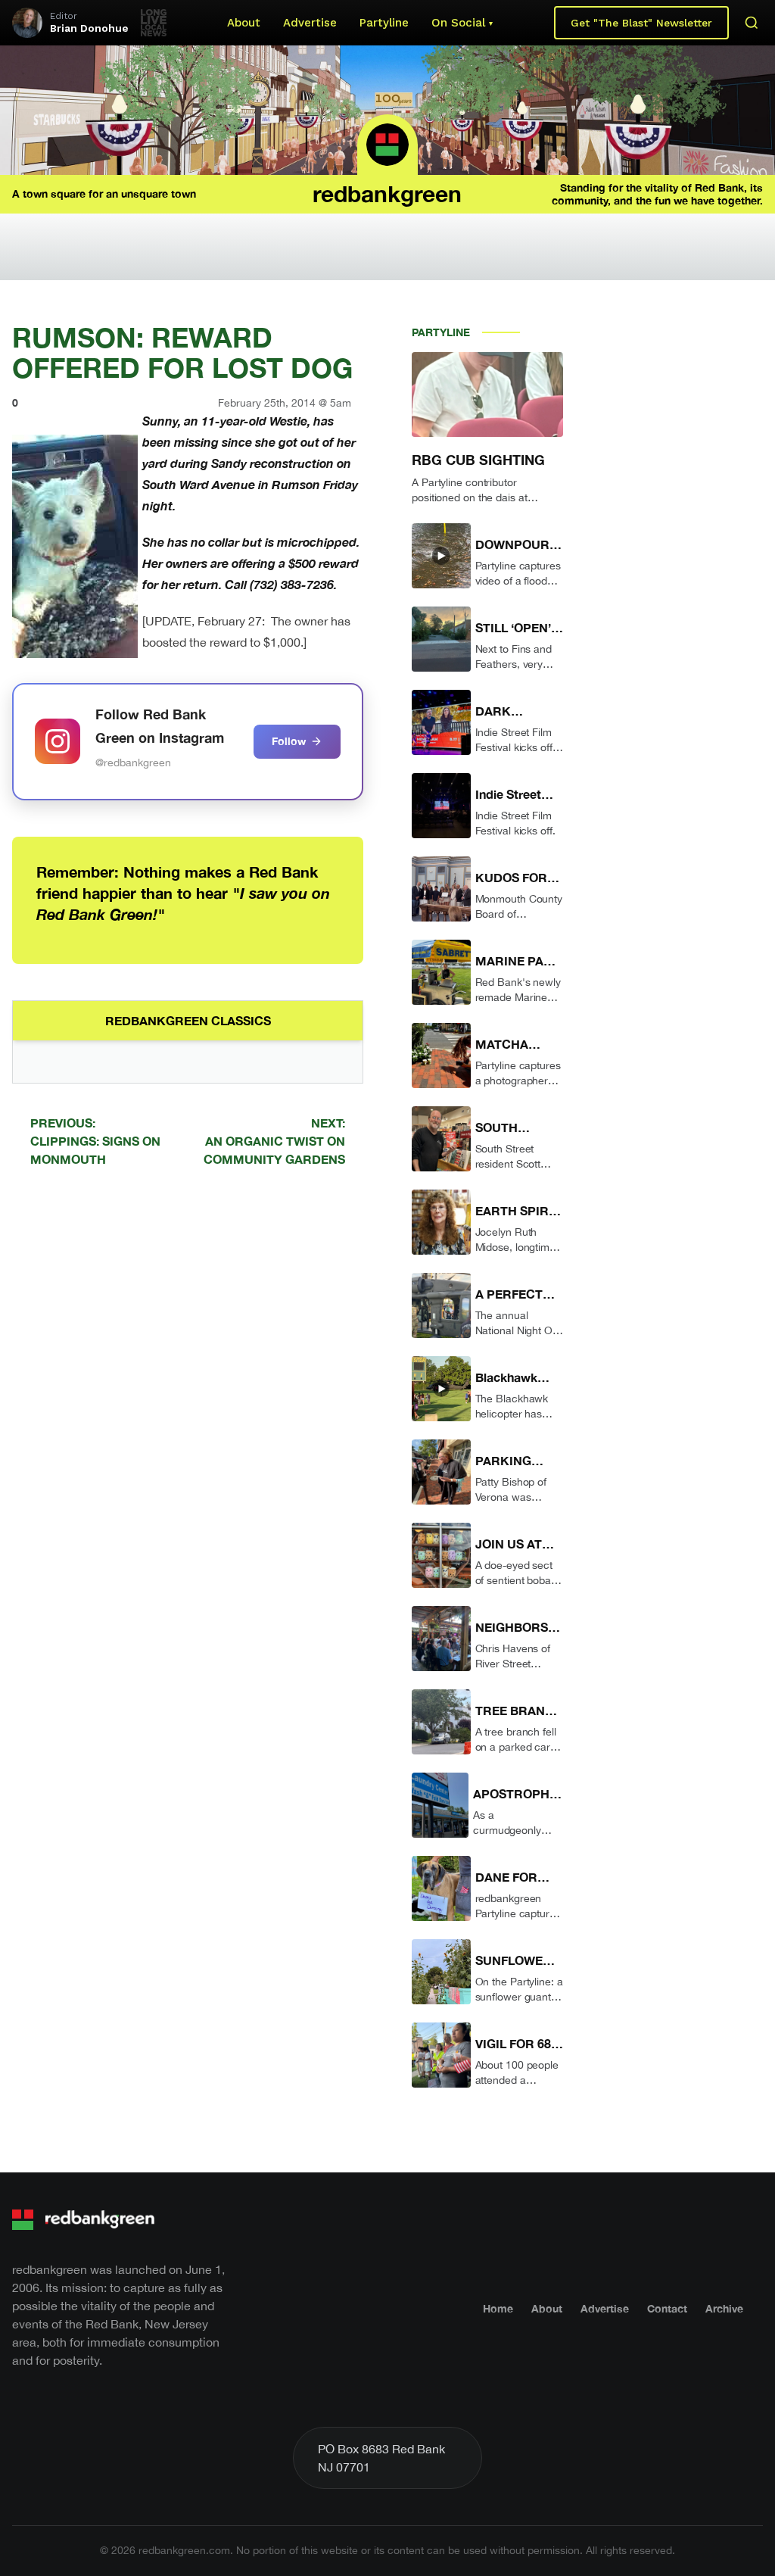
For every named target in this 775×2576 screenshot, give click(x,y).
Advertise (310, 23)
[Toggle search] (752, 23)
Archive (724, 2308)
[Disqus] (188, 1394)
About (244, 23)
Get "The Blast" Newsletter (641, 23)
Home (498, 2308)
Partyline (384, 23)
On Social (458, 23)
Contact (667, 2308)
